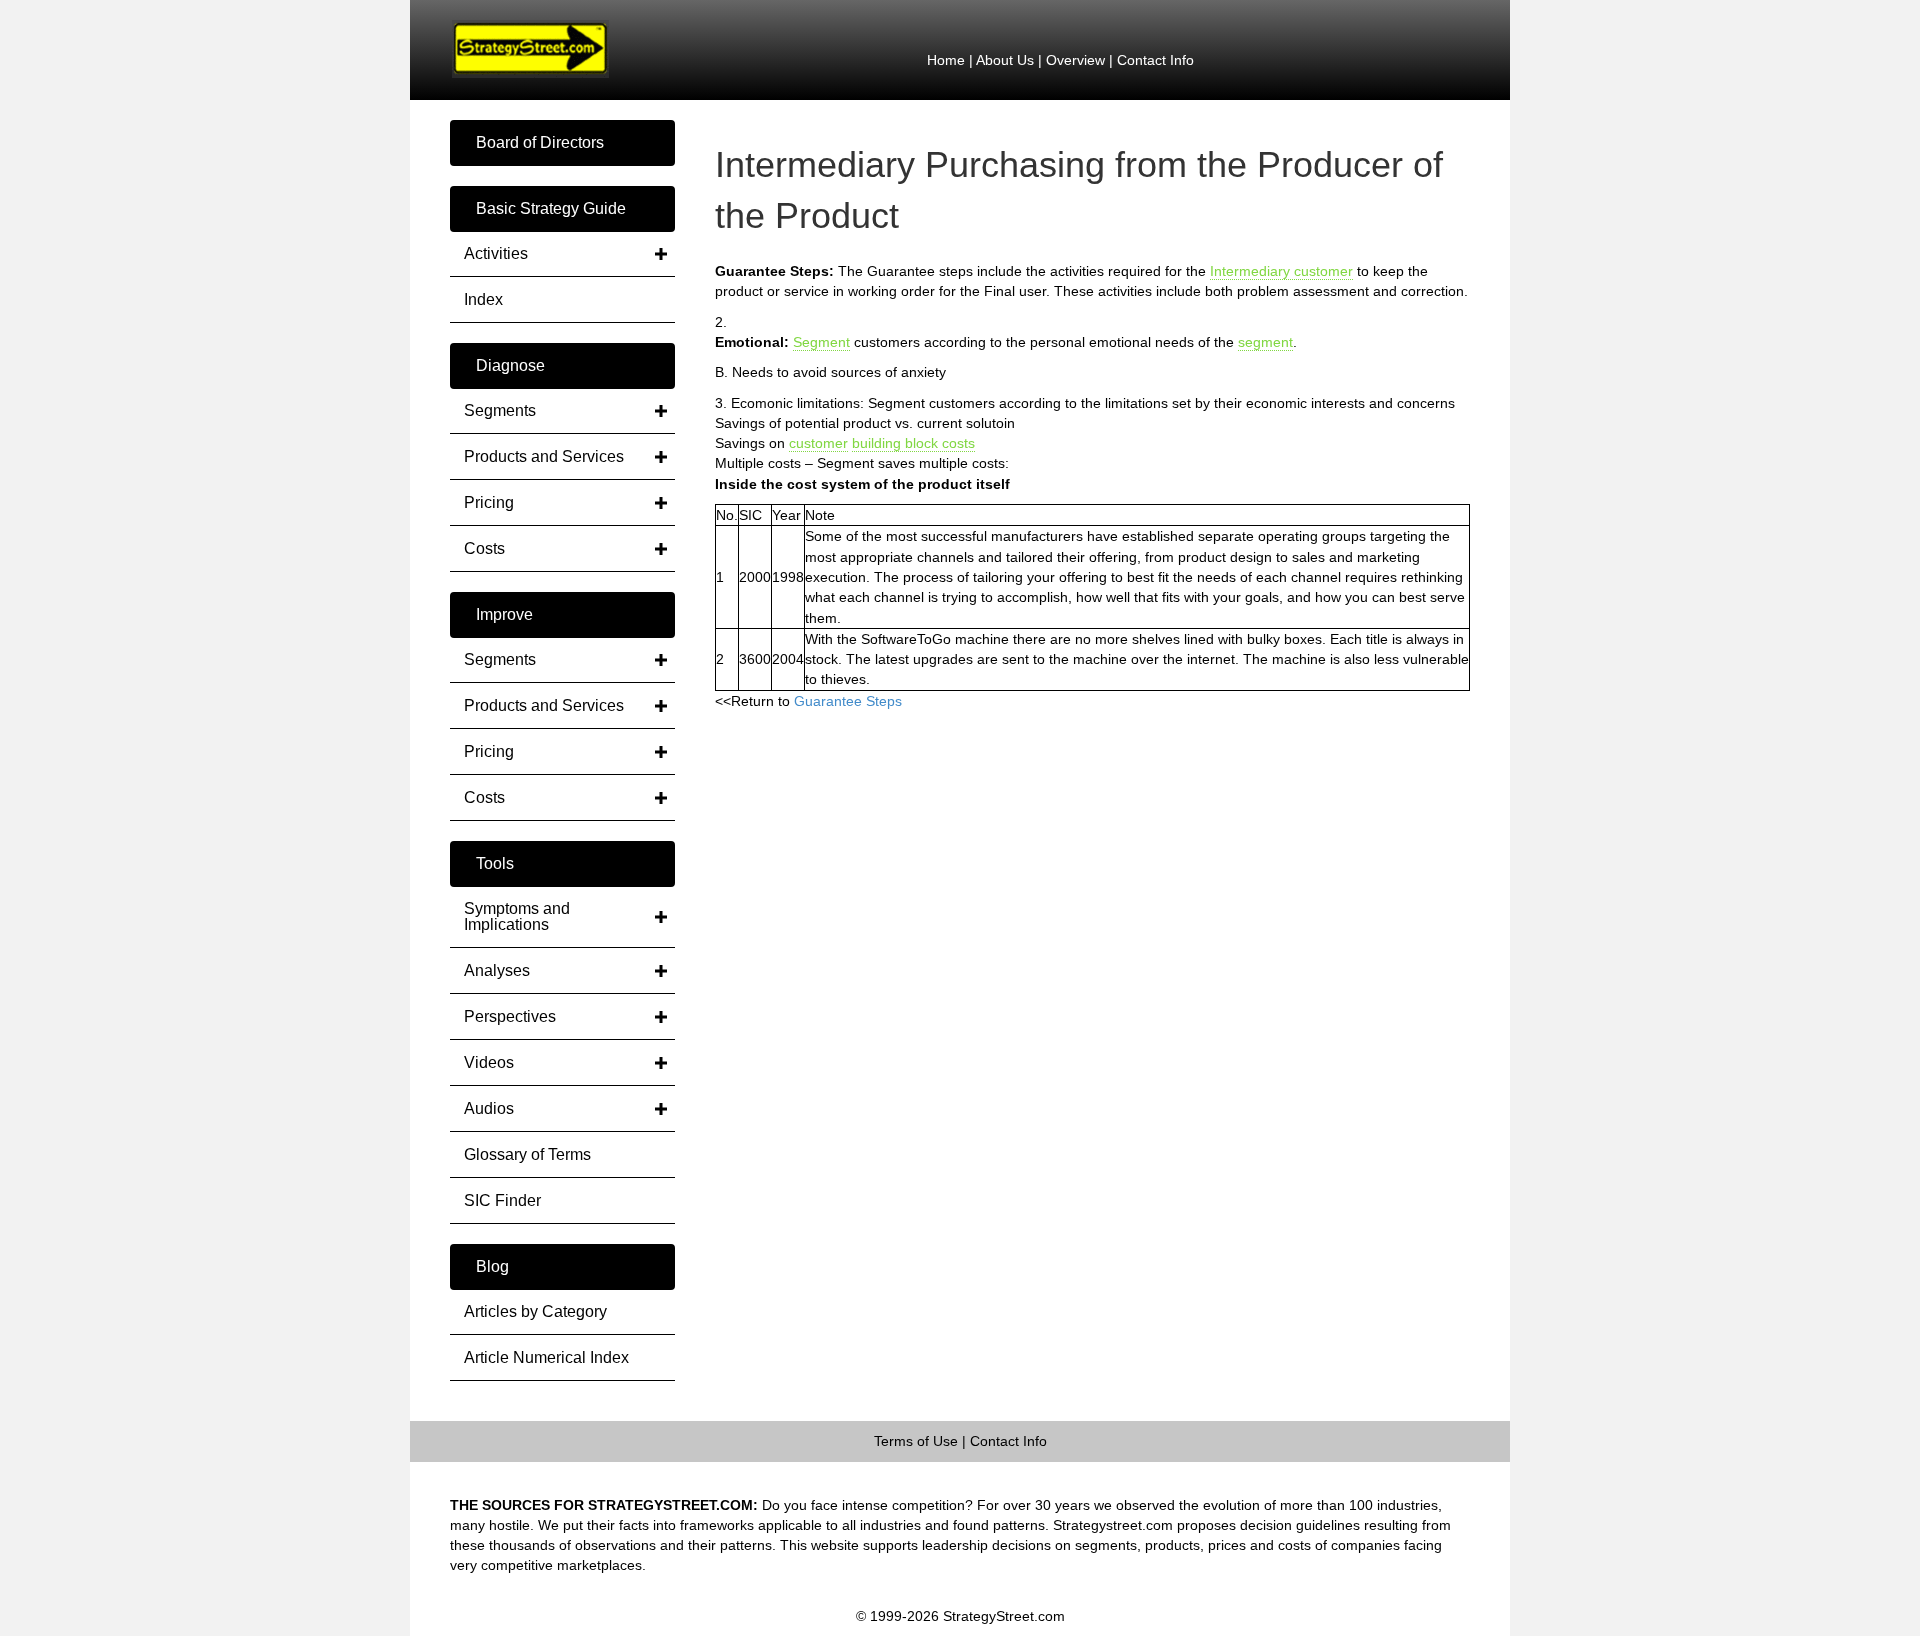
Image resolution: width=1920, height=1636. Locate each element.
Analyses (497, 970)
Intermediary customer (1281, 271)
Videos (489, 1062)
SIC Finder (502, 1200)
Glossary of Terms (527, 1154)
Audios (489, 1108)
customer (818, 443)
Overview (1075, 60)
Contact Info (1155, 60)
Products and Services (544, 456)
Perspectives (510, 1016)
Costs (484, 548)
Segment (821, 342)
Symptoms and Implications (517, 916)
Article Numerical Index (546, 1357)
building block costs (913, 443)
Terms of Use (916, 1441)
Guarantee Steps (848, 701)
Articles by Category (535, 1311)
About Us (1005, 60)
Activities (496, 253)
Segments (500, 410)
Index (483, 299)
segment (1265, 342)
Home (946, 60)
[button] (562, 143)
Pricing (489, 502)
